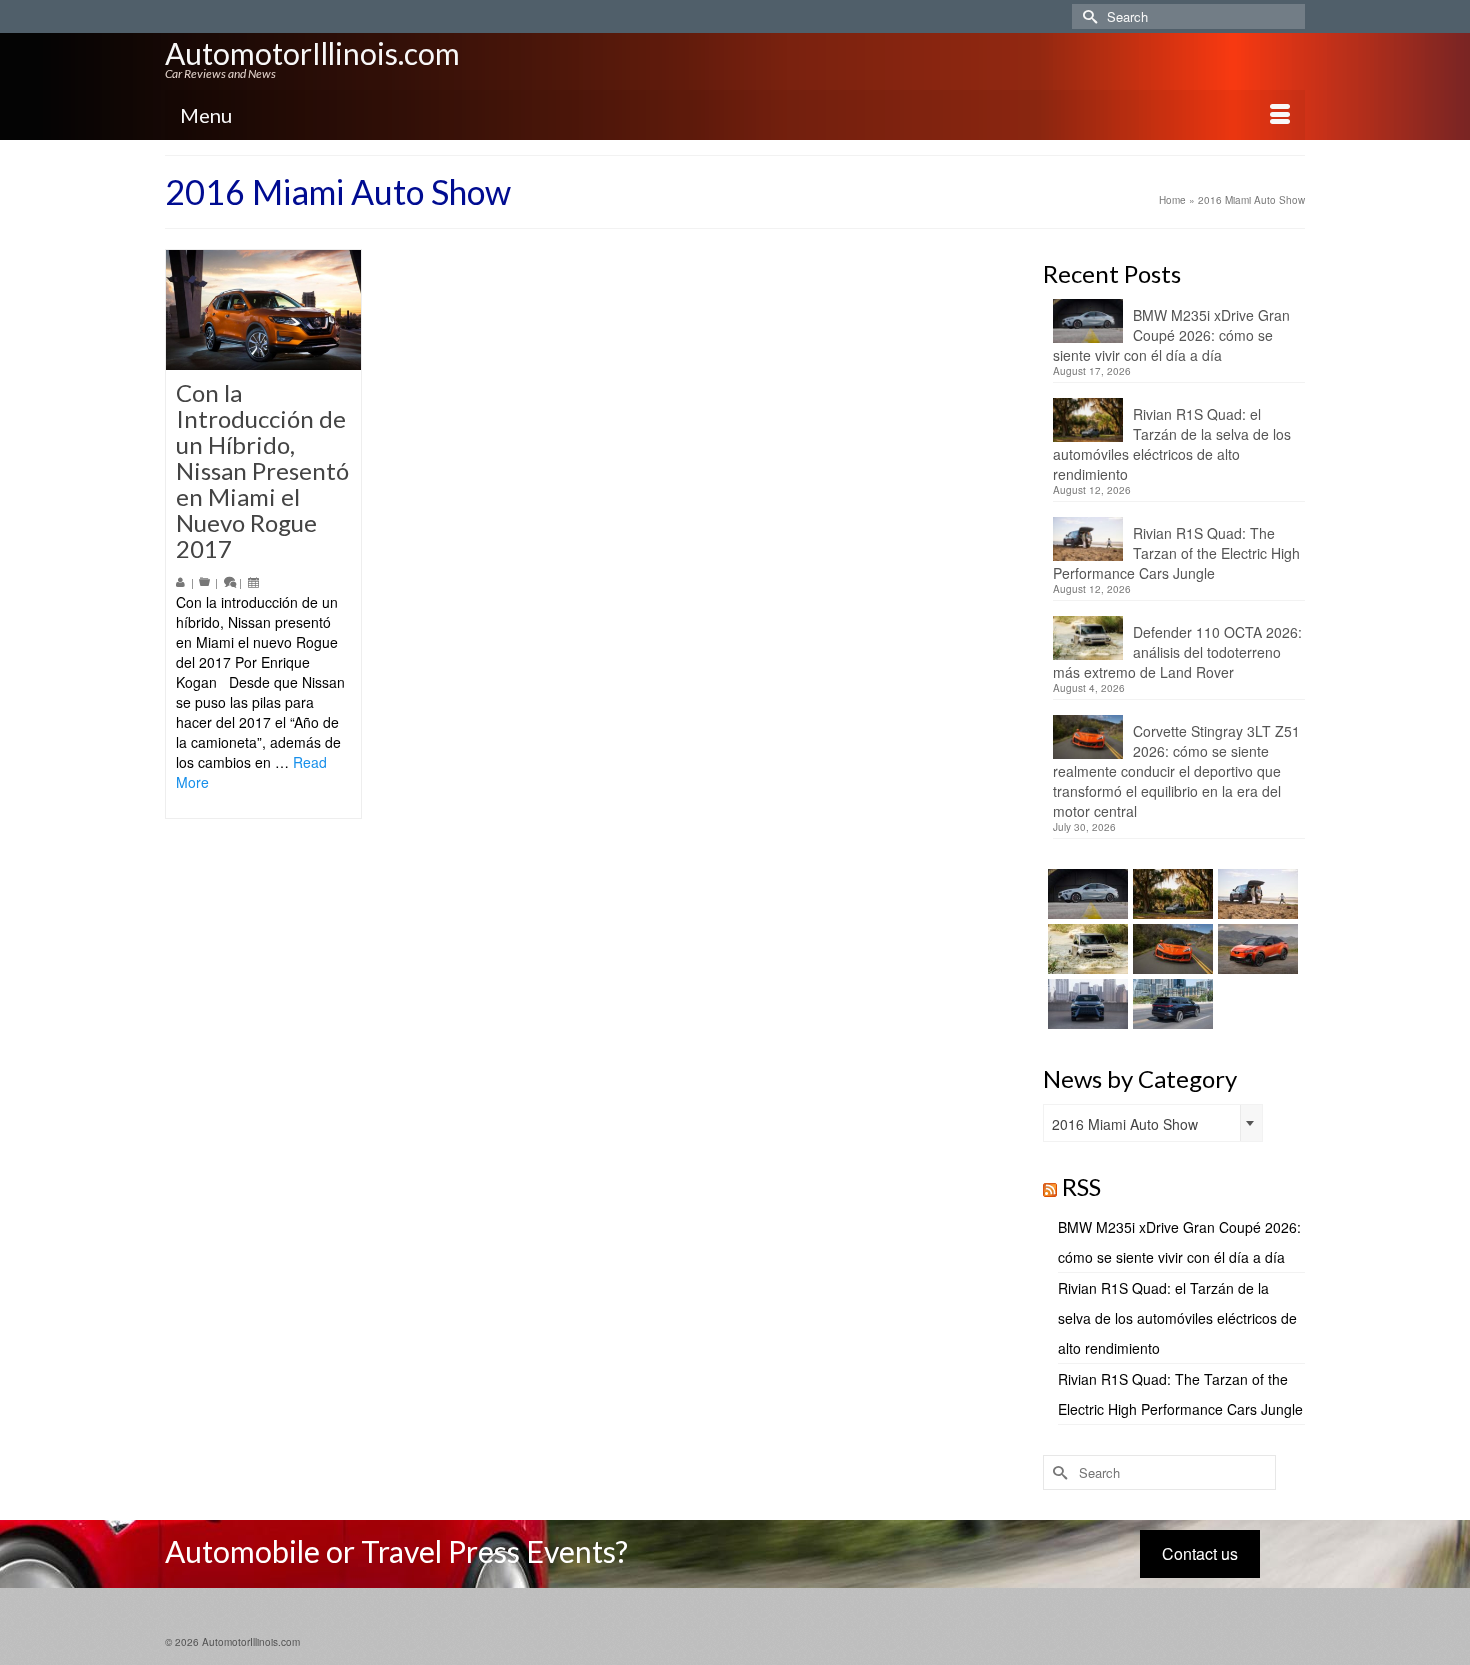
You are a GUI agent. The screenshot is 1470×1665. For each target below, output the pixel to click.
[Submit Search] (1087, 16)
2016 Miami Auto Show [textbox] (1125, 1124)
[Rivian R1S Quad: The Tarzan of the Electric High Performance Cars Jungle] (1255, 894)
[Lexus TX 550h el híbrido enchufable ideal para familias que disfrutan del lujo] (1085, 1004)
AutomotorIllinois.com (312, 53)
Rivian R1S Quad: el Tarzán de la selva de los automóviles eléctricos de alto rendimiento (1172, 444)
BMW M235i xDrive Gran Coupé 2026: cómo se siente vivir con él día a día (1171, 335)
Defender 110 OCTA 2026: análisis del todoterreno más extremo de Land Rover (1177, 652)
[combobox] (1153, 1123)
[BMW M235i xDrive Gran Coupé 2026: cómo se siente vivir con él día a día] (1085, 894)
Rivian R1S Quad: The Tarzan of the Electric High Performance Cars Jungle (1176, 553)
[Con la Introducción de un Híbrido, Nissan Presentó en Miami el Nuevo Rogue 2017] (263, 310)
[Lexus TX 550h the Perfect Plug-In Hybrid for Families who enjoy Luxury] (1170, 1004)
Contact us (1200, 1553)
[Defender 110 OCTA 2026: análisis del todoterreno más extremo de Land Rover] (1085, 949)
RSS (1081, 1186)
